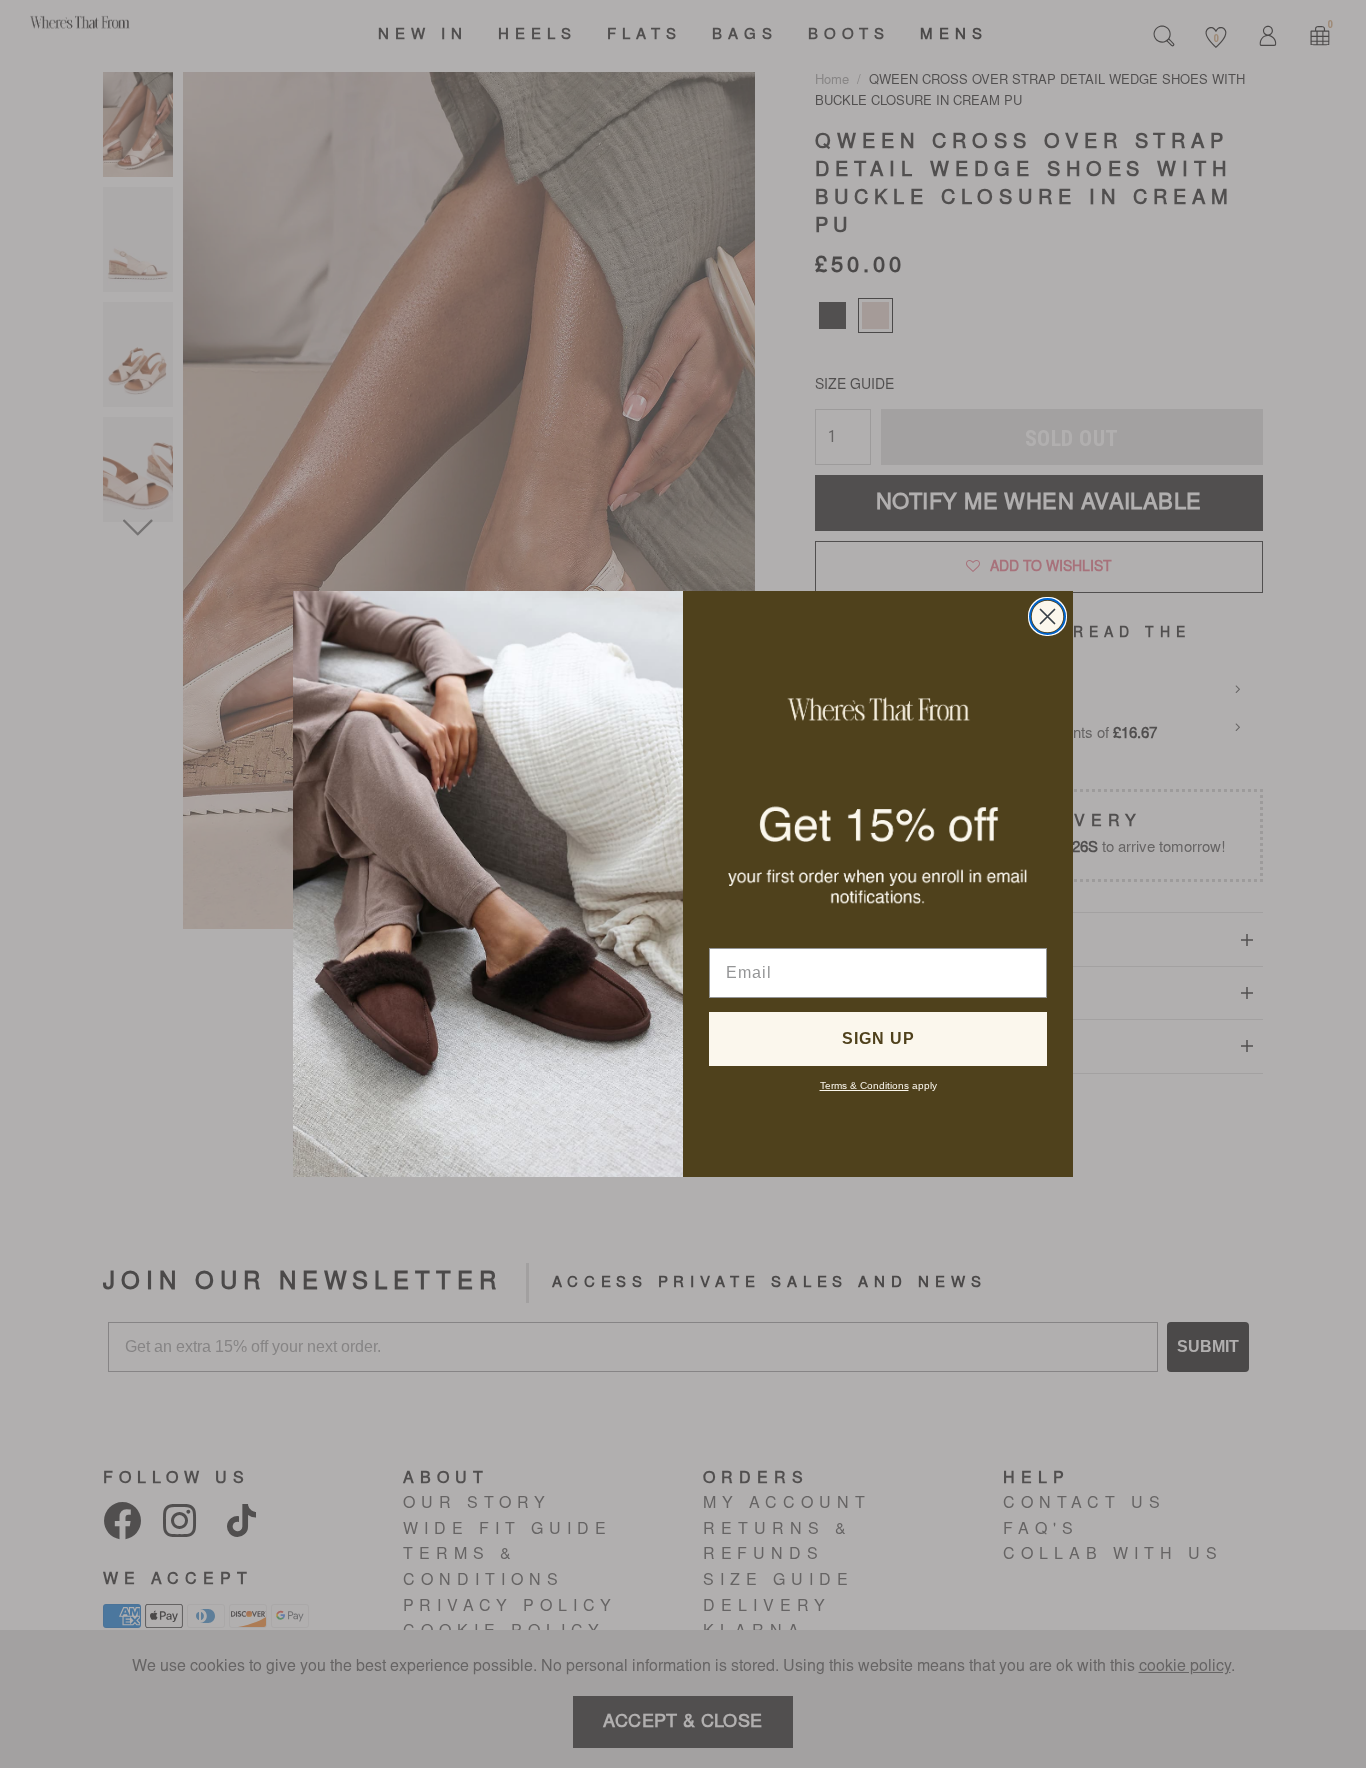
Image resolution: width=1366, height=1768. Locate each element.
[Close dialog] (1047, 616)
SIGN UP (878, 1038)
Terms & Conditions (864, 1085)
